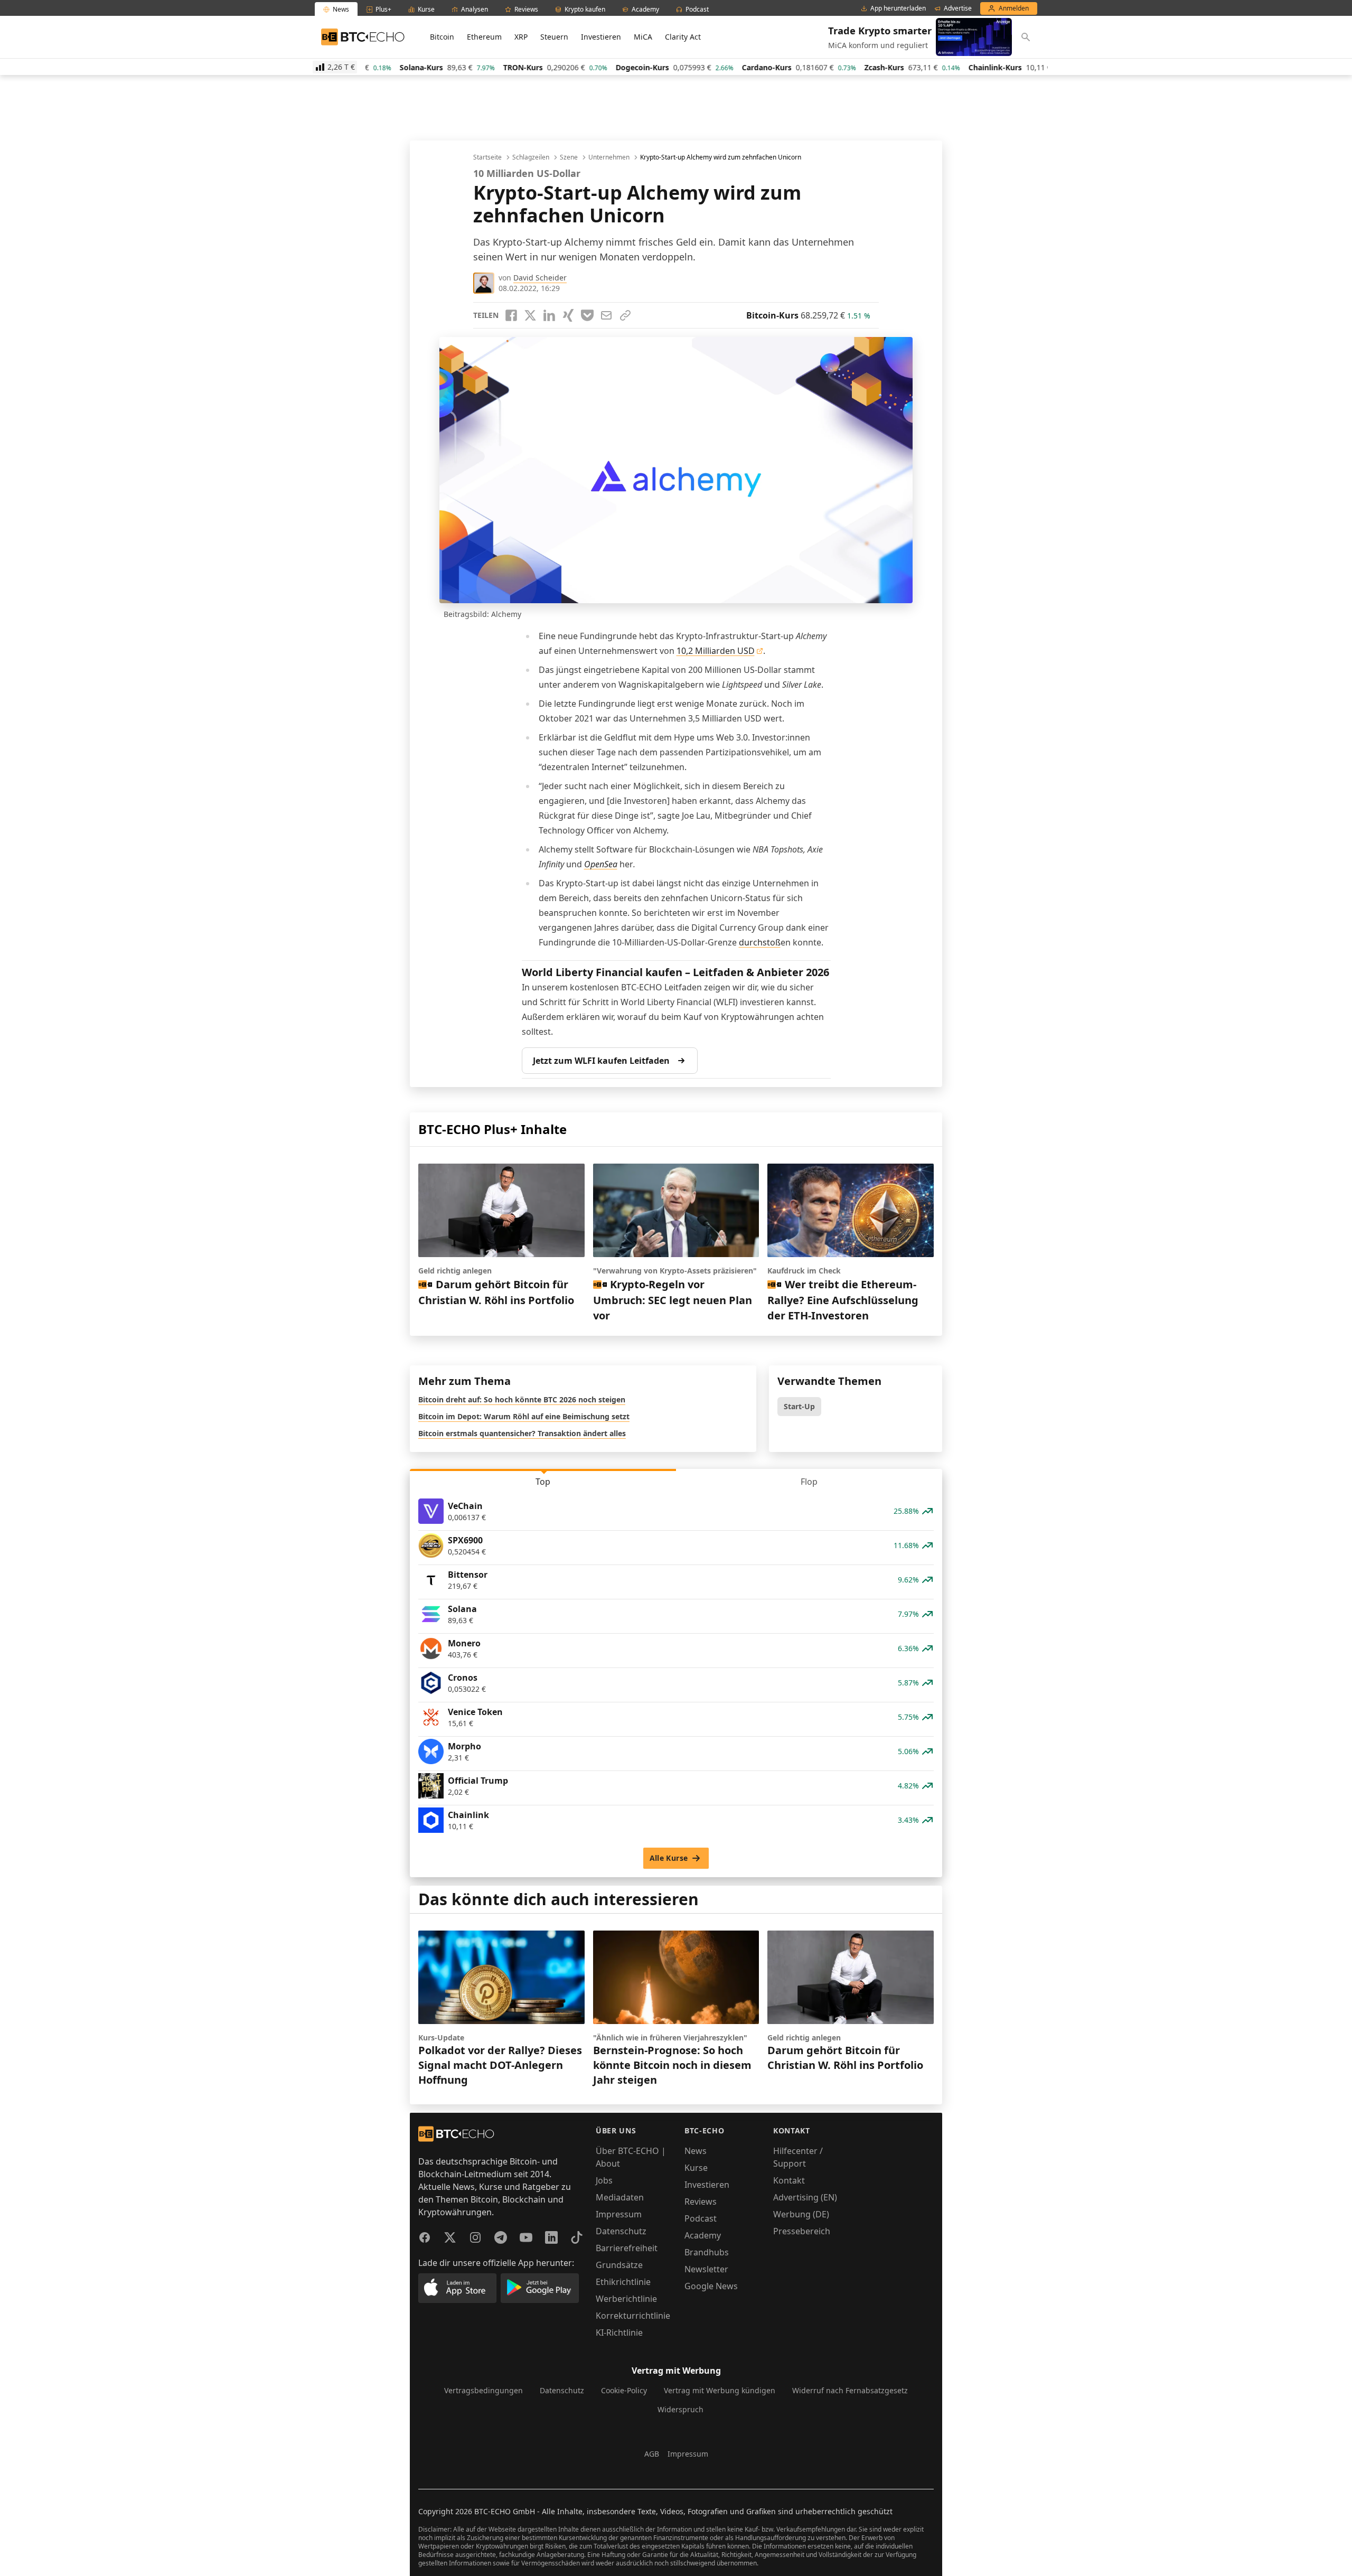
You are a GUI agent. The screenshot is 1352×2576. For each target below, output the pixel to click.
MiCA (643, 37)
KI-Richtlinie (619, 2333)
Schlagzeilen (531, 157)
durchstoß (760, 942)
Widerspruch (680, 2409)
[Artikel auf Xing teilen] (568, 315)
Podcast (701, 2218)
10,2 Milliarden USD (716, 651)
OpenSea (601, 864)
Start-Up (799, 1406)
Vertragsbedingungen (483, 2390)
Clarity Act (683, 37)
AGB (652, 2454)
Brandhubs (707, 2252)
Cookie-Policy (624, 2390)
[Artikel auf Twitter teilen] (530, 315)
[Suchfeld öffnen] (1026, 37)
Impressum (619, 2214)
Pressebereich (802, 2231)
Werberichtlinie (626, 2299)
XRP (521, 37)
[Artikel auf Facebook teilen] (511, 315)
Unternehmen (609, 157)
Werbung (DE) (801, 2214)
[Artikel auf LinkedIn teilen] (549, 315)
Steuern (554, 37)
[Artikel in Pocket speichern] (587, 315)
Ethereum (484, 37)
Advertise (958, 8)
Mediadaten (620, 2197)
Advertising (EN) (805, 2197)
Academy (703, 2235)
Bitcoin (442, 37)
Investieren (601, 37)
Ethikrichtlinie (623, 2282)
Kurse (696, 2168)
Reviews (701, 2202)
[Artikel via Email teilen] (606, 315)
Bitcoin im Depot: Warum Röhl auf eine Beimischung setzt (524, 1416)
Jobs (604, 2180)
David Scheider (540, 278)
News (696, 2151)
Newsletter (706, 2269)
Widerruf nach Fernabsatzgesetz (850, 2390)
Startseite (487, 157)
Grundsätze (619, 2265)
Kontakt (789, 2180)
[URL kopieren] (625, 315)
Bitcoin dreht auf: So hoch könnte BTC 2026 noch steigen (522, 1399)
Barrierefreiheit (627, 2248)
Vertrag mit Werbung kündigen (720, 2390)
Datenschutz (621, 2231)
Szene (569, 157)
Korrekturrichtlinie (633, 2316)
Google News (711, 2286)
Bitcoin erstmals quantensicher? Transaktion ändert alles (522, 1433)
